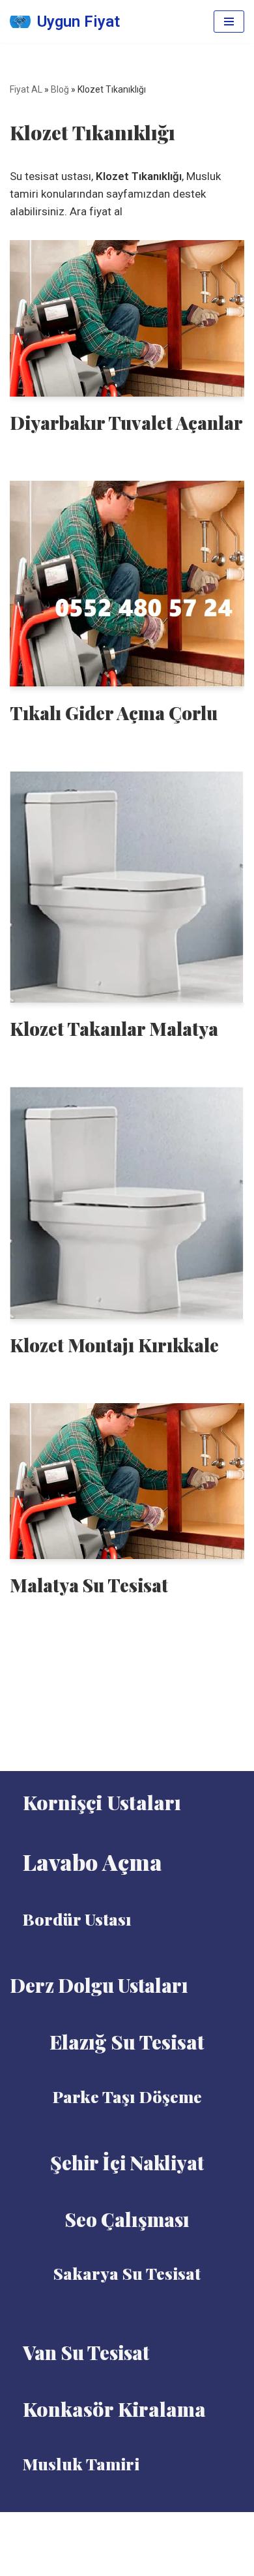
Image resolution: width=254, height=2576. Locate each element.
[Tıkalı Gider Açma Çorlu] (127, 584)
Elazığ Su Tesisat (127, 2042)
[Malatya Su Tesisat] (127, 1481)
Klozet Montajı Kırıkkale (114, 1345)
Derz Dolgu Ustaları (99, 1985)
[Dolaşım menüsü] (229, 22)
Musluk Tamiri (81, 2463)
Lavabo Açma (92, 1862)
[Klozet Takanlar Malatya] (127, 887)
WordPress (143, 2526)
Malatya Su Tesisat (89, 1585)
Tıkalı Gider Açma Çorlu (114, 713)
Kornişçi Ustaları (102, 1802)
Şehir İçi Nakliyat (127, 2162)
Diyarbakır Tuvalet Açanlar (126, 422)
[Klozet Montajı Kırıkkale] (127, 1203)
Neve (96, 2526)
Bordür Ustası (77, 1919)
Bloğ (60, 89)
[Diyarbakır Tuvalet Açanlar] (127, 318)
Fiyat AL (26, 89)
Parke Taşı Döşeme (127, 2096)
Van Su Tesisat (86, 2352)
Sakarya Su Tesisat (127, 2273)
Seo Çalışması (127, 2219)
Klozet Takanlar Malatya (114, 1028)
